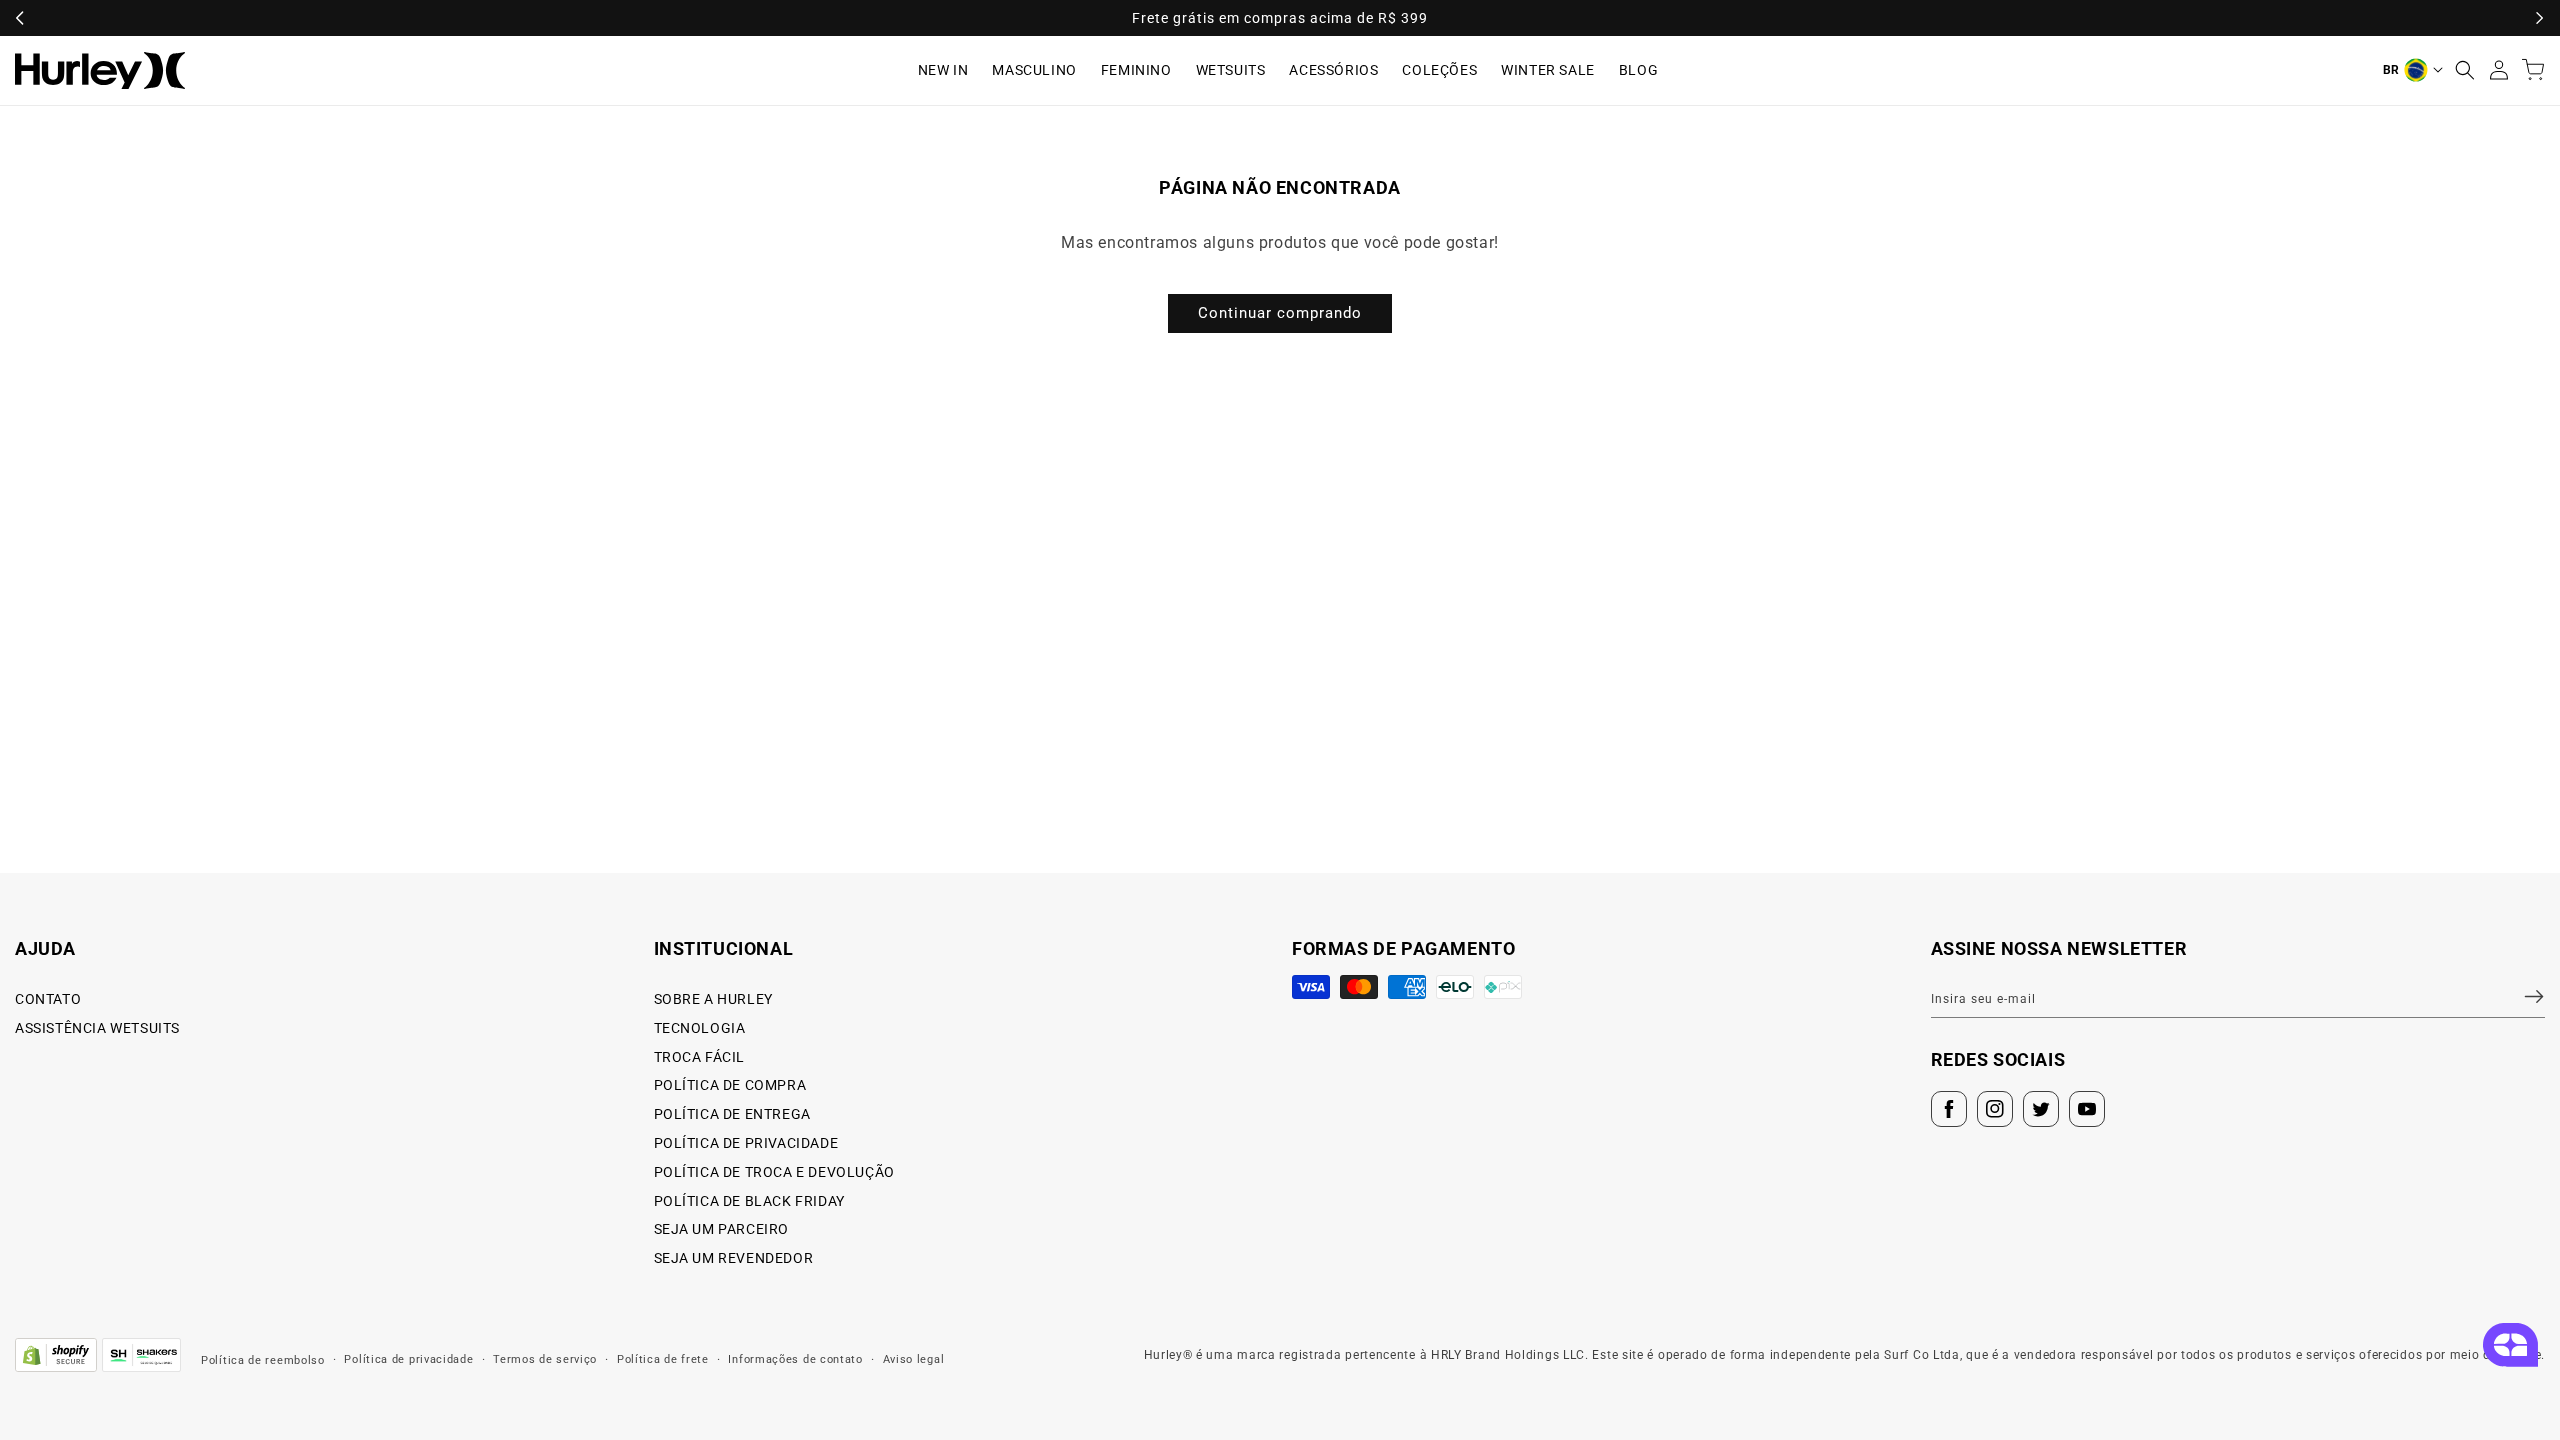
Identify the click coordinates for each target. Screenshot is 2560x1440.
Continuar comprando (1280, 313)
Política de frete (663, 1359)
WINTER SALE (1548, 70)
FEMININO (1136, 70)
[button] (2465, 70)
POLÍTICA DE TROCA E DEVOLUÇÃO (774, 1172)
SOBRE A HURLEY (713, 999)
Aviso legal (914, 1359)
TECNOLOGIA (700, 1028)
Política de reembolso (263, 1360)
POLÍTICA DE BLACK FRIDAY (749, 1201)
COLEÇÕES (1439, 70)
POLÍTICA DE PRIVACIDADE (746, 1143)
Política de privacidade (408, 1359)
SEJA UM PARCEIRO (722, 1229)
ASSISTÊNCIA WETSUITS (97, 1028)
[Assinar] (2522, 996)
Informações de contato (795, 1359)
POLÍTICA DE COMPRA (730, 1085)
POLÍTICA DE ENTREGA (732, 1114)
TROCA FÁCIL (700, 1057)
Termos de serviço (545, 1359)
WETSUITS (1231, 70)
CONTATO (48, 999)
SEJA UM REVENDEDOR (734, 1258)
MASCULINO (1034, 70)
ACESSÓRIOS (1333, 70)
